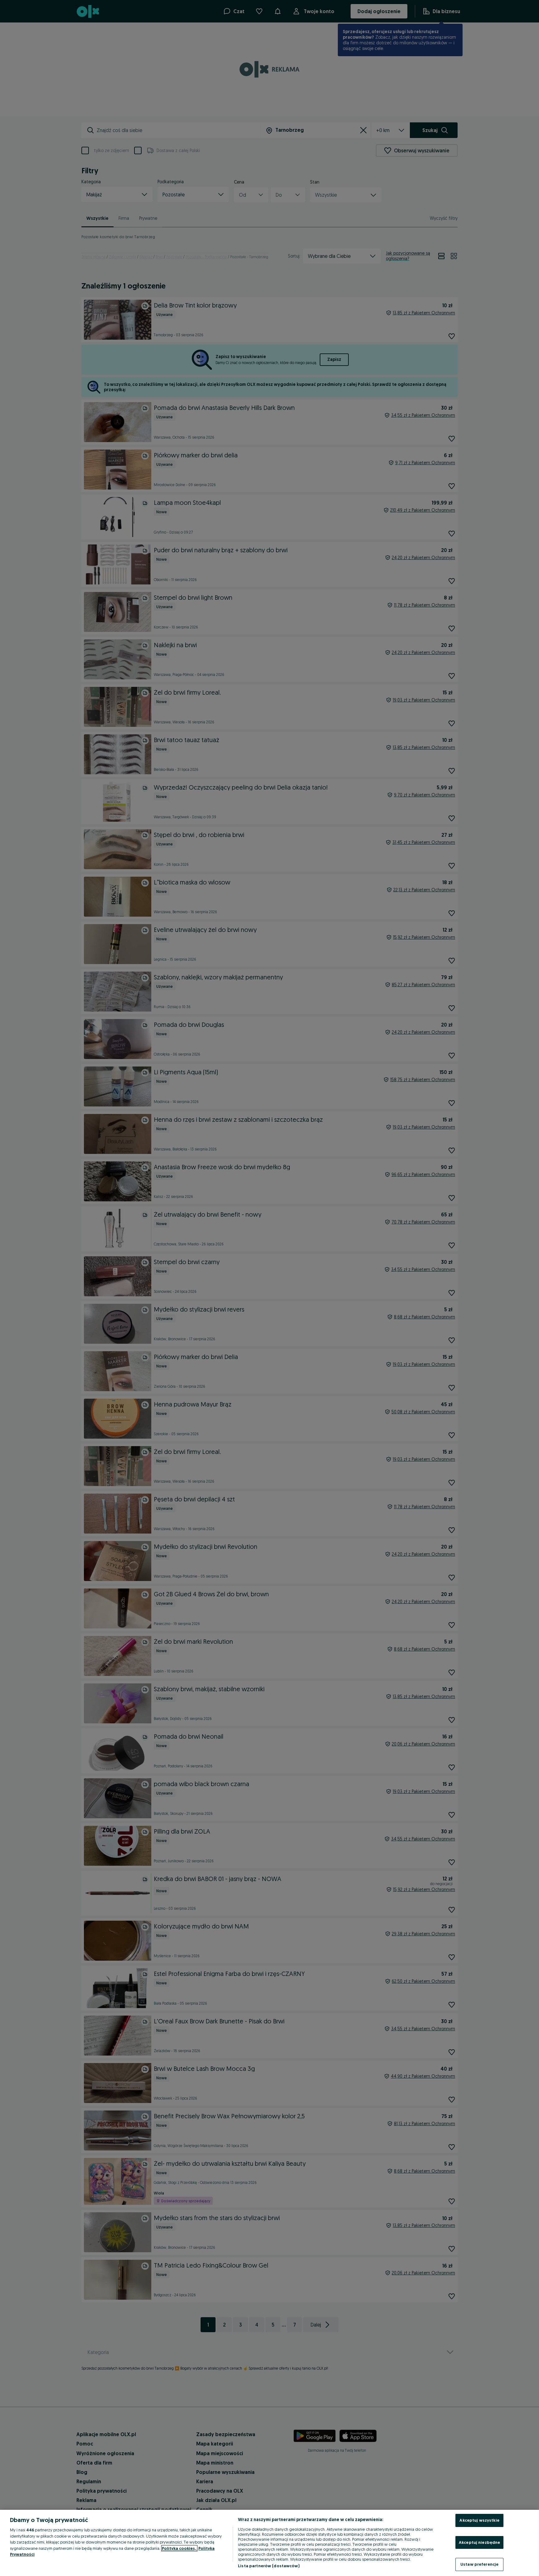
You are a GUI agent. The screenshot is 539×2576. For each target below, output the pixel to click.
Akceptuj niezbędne (479, 2542)
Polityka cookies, (179, 2548)
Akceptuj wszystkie (479, 2520)
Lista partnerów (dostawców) (269, 2566)
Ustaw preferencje (479, 2564)
